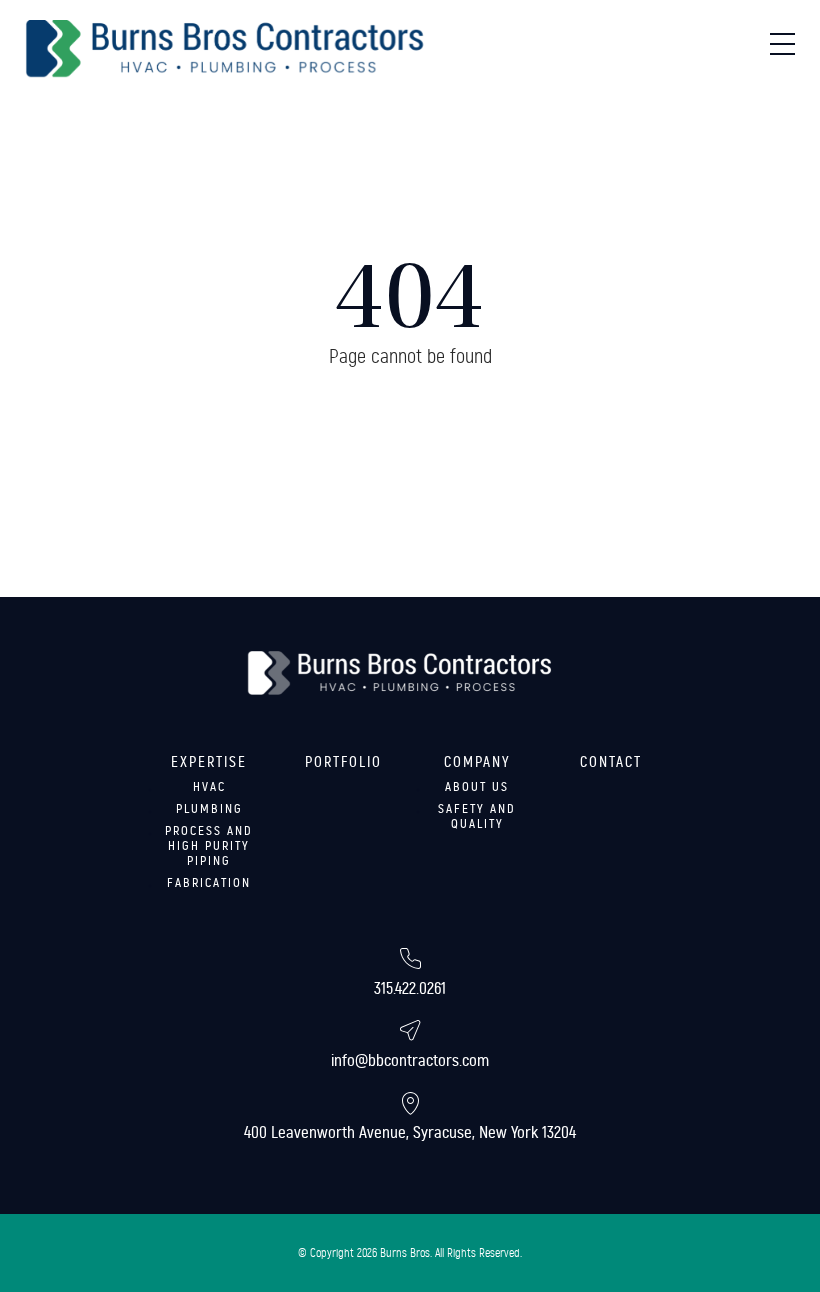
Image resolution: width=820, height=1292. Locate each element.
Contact (611, 762)
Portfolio (343, 762)
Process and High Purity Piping (209, 846)
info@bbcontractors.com (410, 1060)
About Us (477, 787)
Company (477, 762)
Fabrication (209, 883)
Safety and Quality (477, 816)
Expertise (209, 762)
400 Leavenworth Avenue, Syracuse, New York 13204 (410, 1132)
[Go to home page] (225, 49)
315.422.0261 (410, 988)
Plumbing (209, 809)
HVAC (209, 787)
